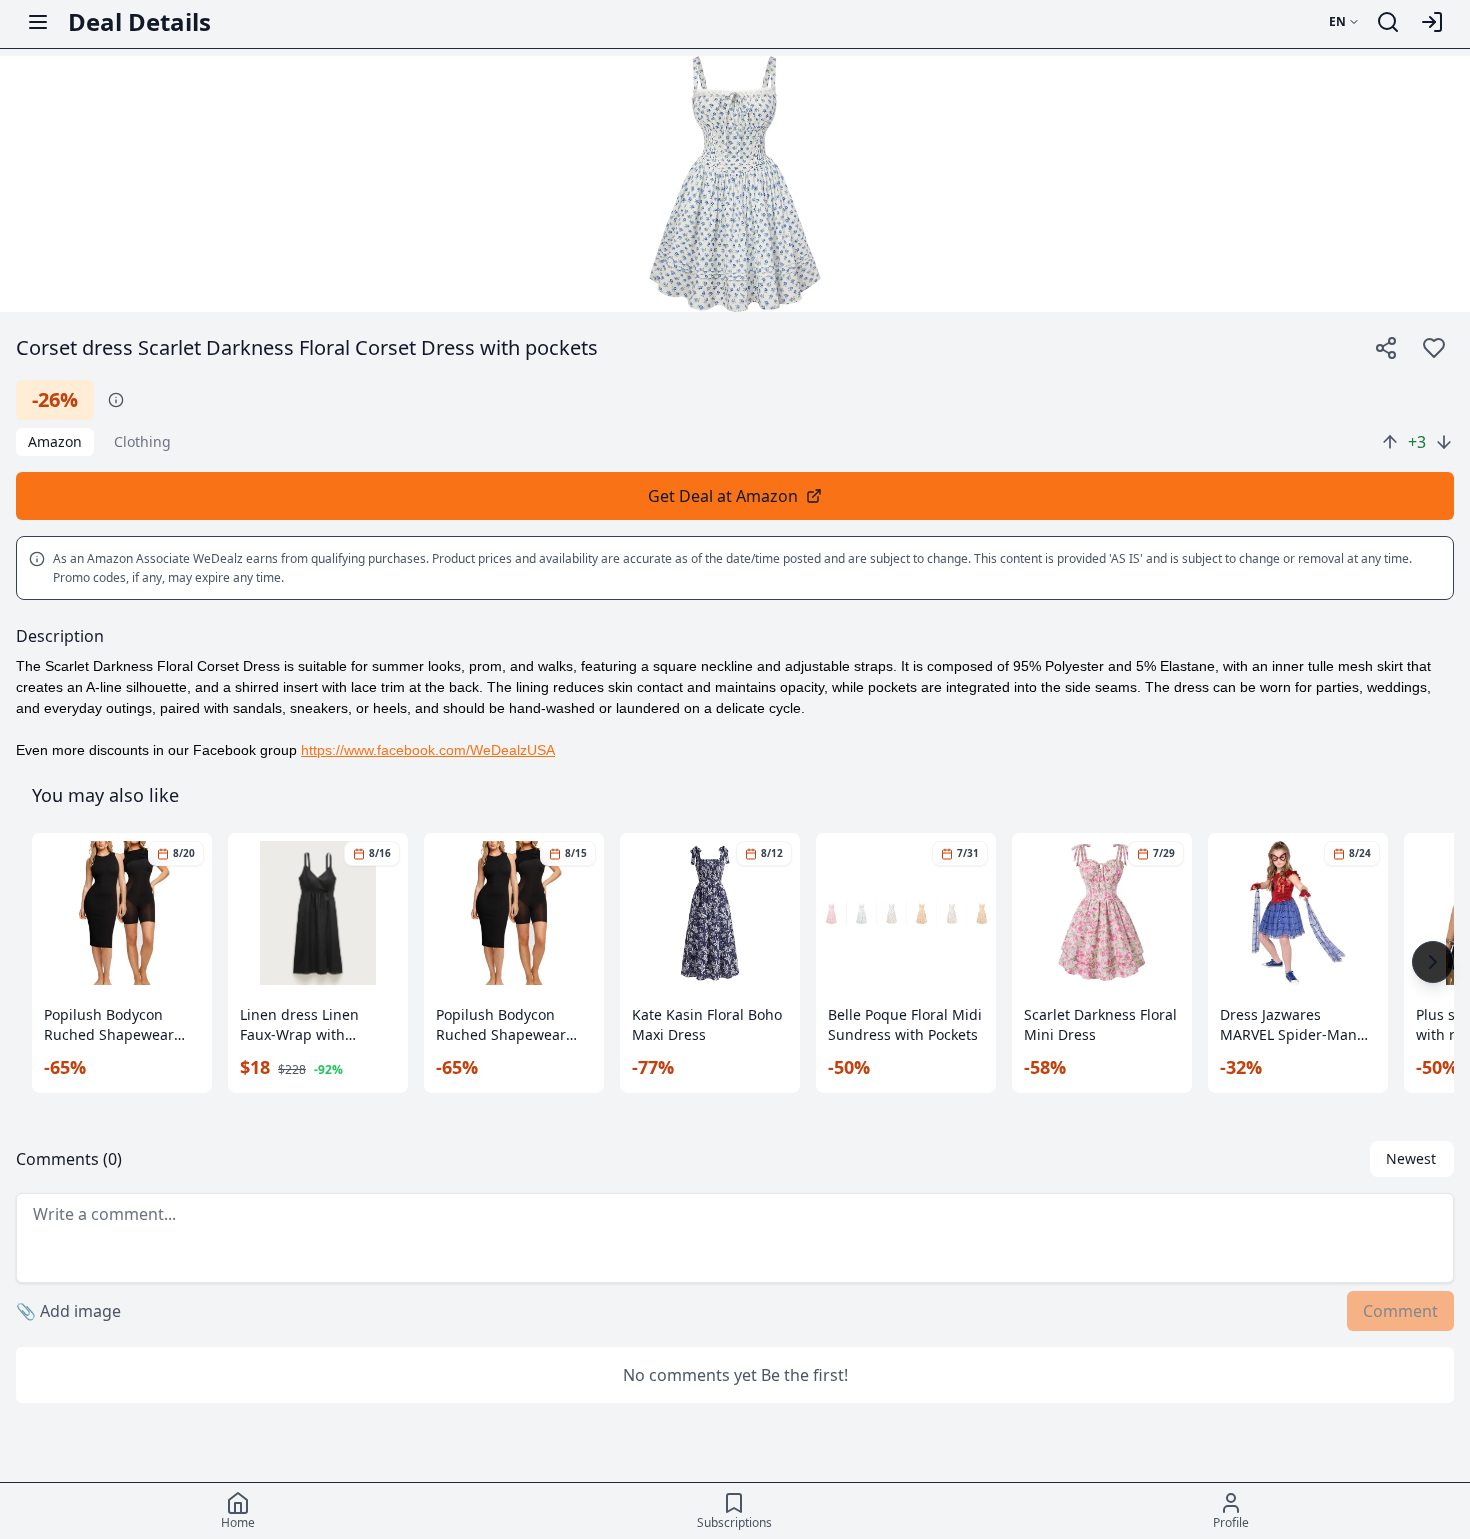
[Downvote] (1444, 442)
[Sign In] (1432, 22)
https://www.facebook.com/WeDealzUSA (428, 750)
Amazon (55, 441)
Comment (1400, 1311)
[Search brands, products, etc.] (1388, 22)
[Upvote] (1390, 442)
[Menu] (38, 22)
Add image (68, 1311)
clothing (142, 441)
